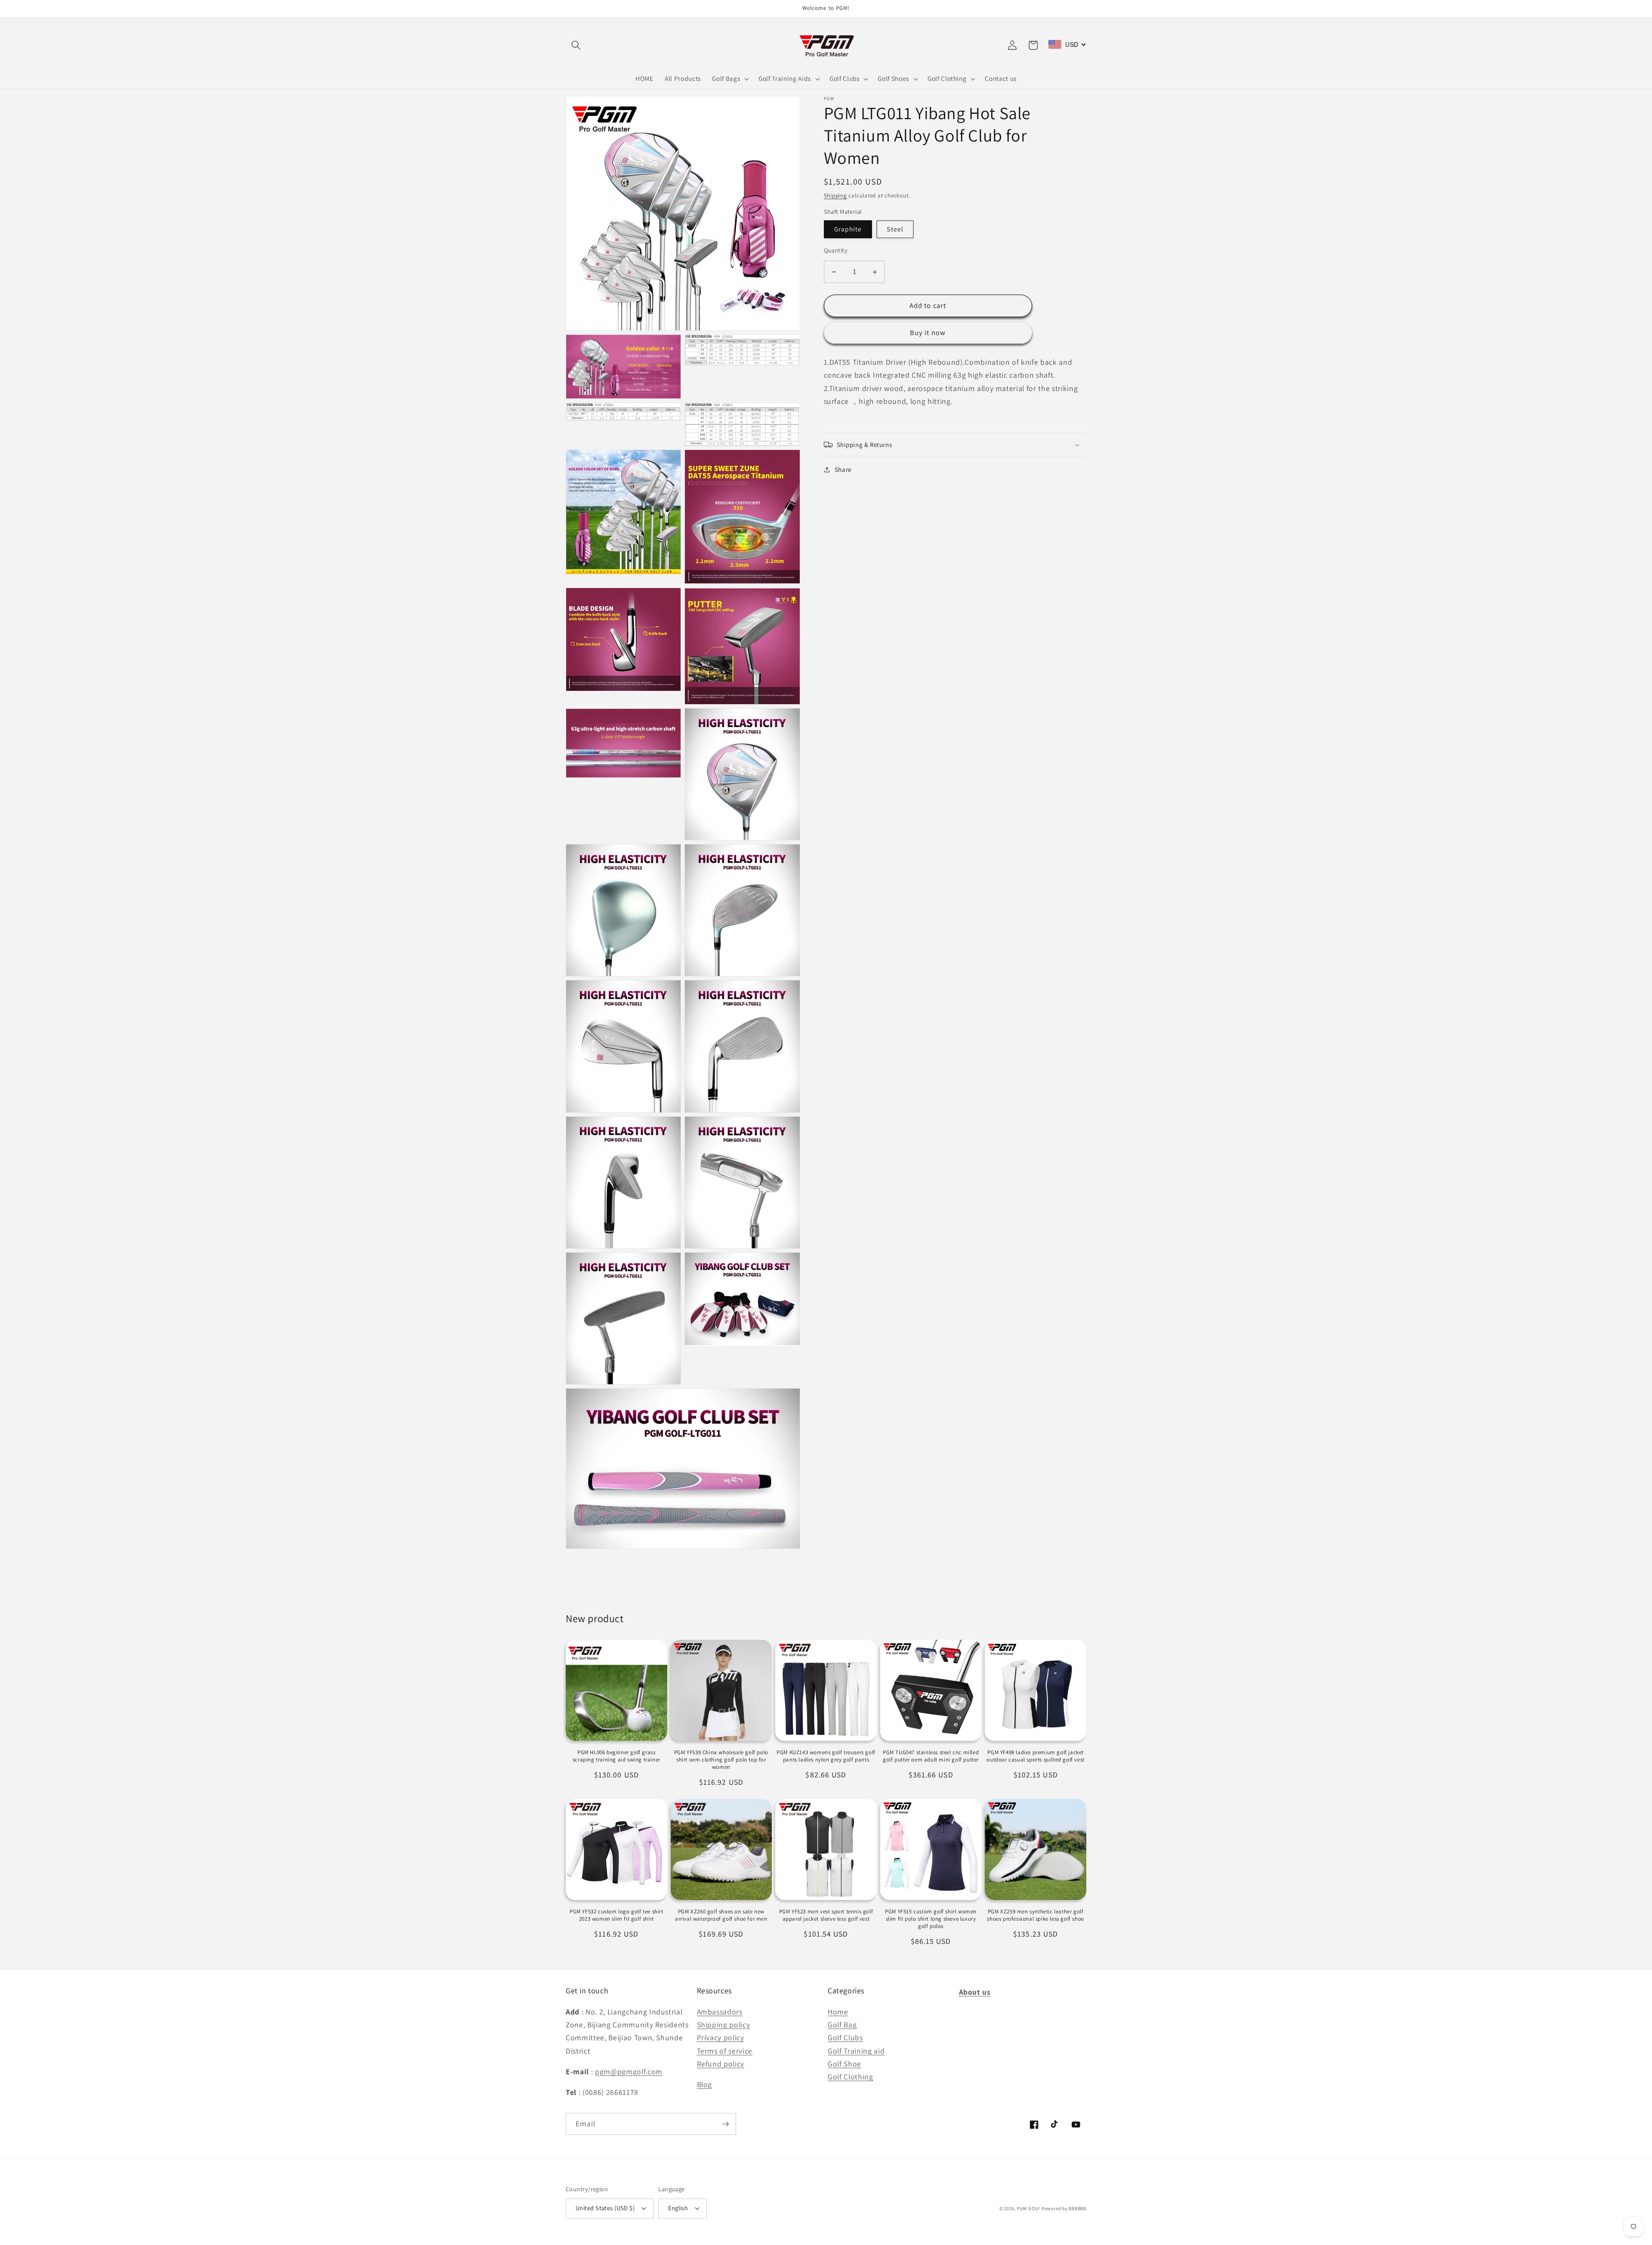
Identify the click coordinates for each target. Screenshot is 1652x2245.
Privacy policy (721, 2037)
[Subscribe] (725, 2124)
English (678, 2208)
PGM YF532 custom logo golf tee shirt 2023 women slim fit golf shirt (616, 1915)
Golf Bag (842, 2025)
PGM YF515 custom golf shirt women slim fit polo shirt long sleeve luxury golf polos (931, 1919)
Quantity (836, 251)
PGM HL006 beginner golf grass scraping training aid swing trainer (616, 1756)
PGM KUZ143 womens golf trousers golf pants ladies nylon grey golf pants (826, 1756)
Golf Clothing (851, 2077)
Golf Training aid (856, 2051)
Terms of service (725, 2051)
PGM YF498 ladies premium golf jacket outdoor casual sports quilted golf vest (1035, 1756)
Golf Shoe (844, 2064)
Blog (705, 2084)
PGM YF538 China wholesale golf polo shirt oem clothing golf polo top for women (721, 1760)
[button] (576, 45)
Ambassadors (720, 2012)
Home (838, 2012)
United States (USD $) (605, 2208)
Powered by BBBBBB (1064, 2208)
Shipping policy (724, 2025)
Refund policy (721, 2064)
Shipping (835, 196)
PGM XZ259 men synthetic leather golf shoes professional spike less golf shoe (1035, 1915)
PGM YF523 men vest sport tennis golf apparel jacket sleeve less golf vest (826, 1915)
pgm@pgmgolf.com (629, 2071)
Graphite (848, 229)
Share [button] (843, 469)
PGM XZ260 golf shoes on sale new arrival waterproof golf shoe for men (721, 1915)
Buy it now (928, 333)
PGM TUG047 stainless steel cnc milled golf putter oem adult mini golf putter (931, 1756)
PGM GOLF (1028, 2208)
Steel (895, 229)
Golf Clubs (845, 2037)
